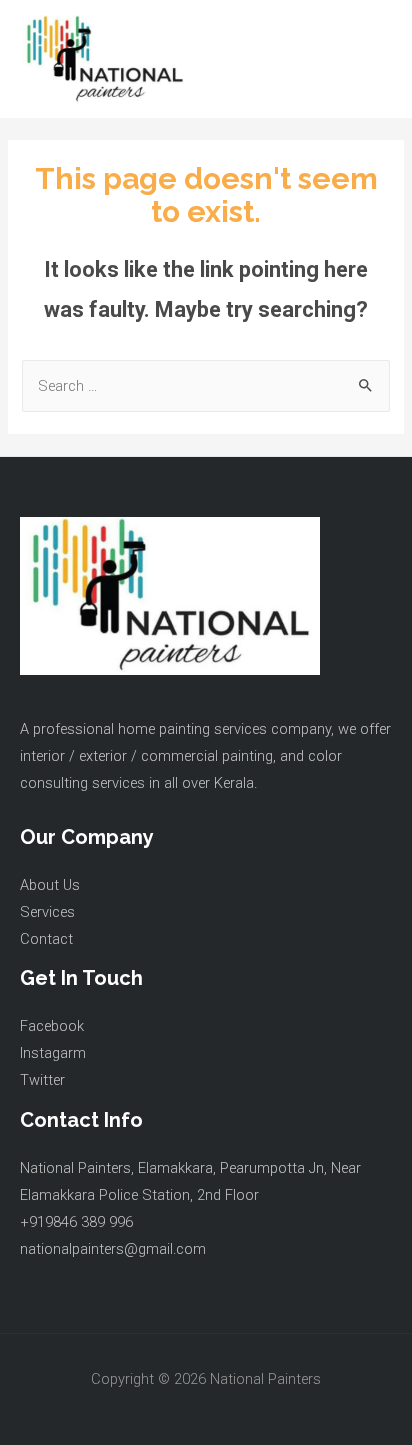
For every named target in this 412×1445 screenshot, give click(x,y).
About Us (50, 885)
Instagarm (53, 1053)
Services (47, 912)
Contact (46, 939)
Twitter (42, 1080)
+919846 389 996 (76, 1222)
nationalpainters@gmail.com (113, 1249)
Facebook (52, 1026)
